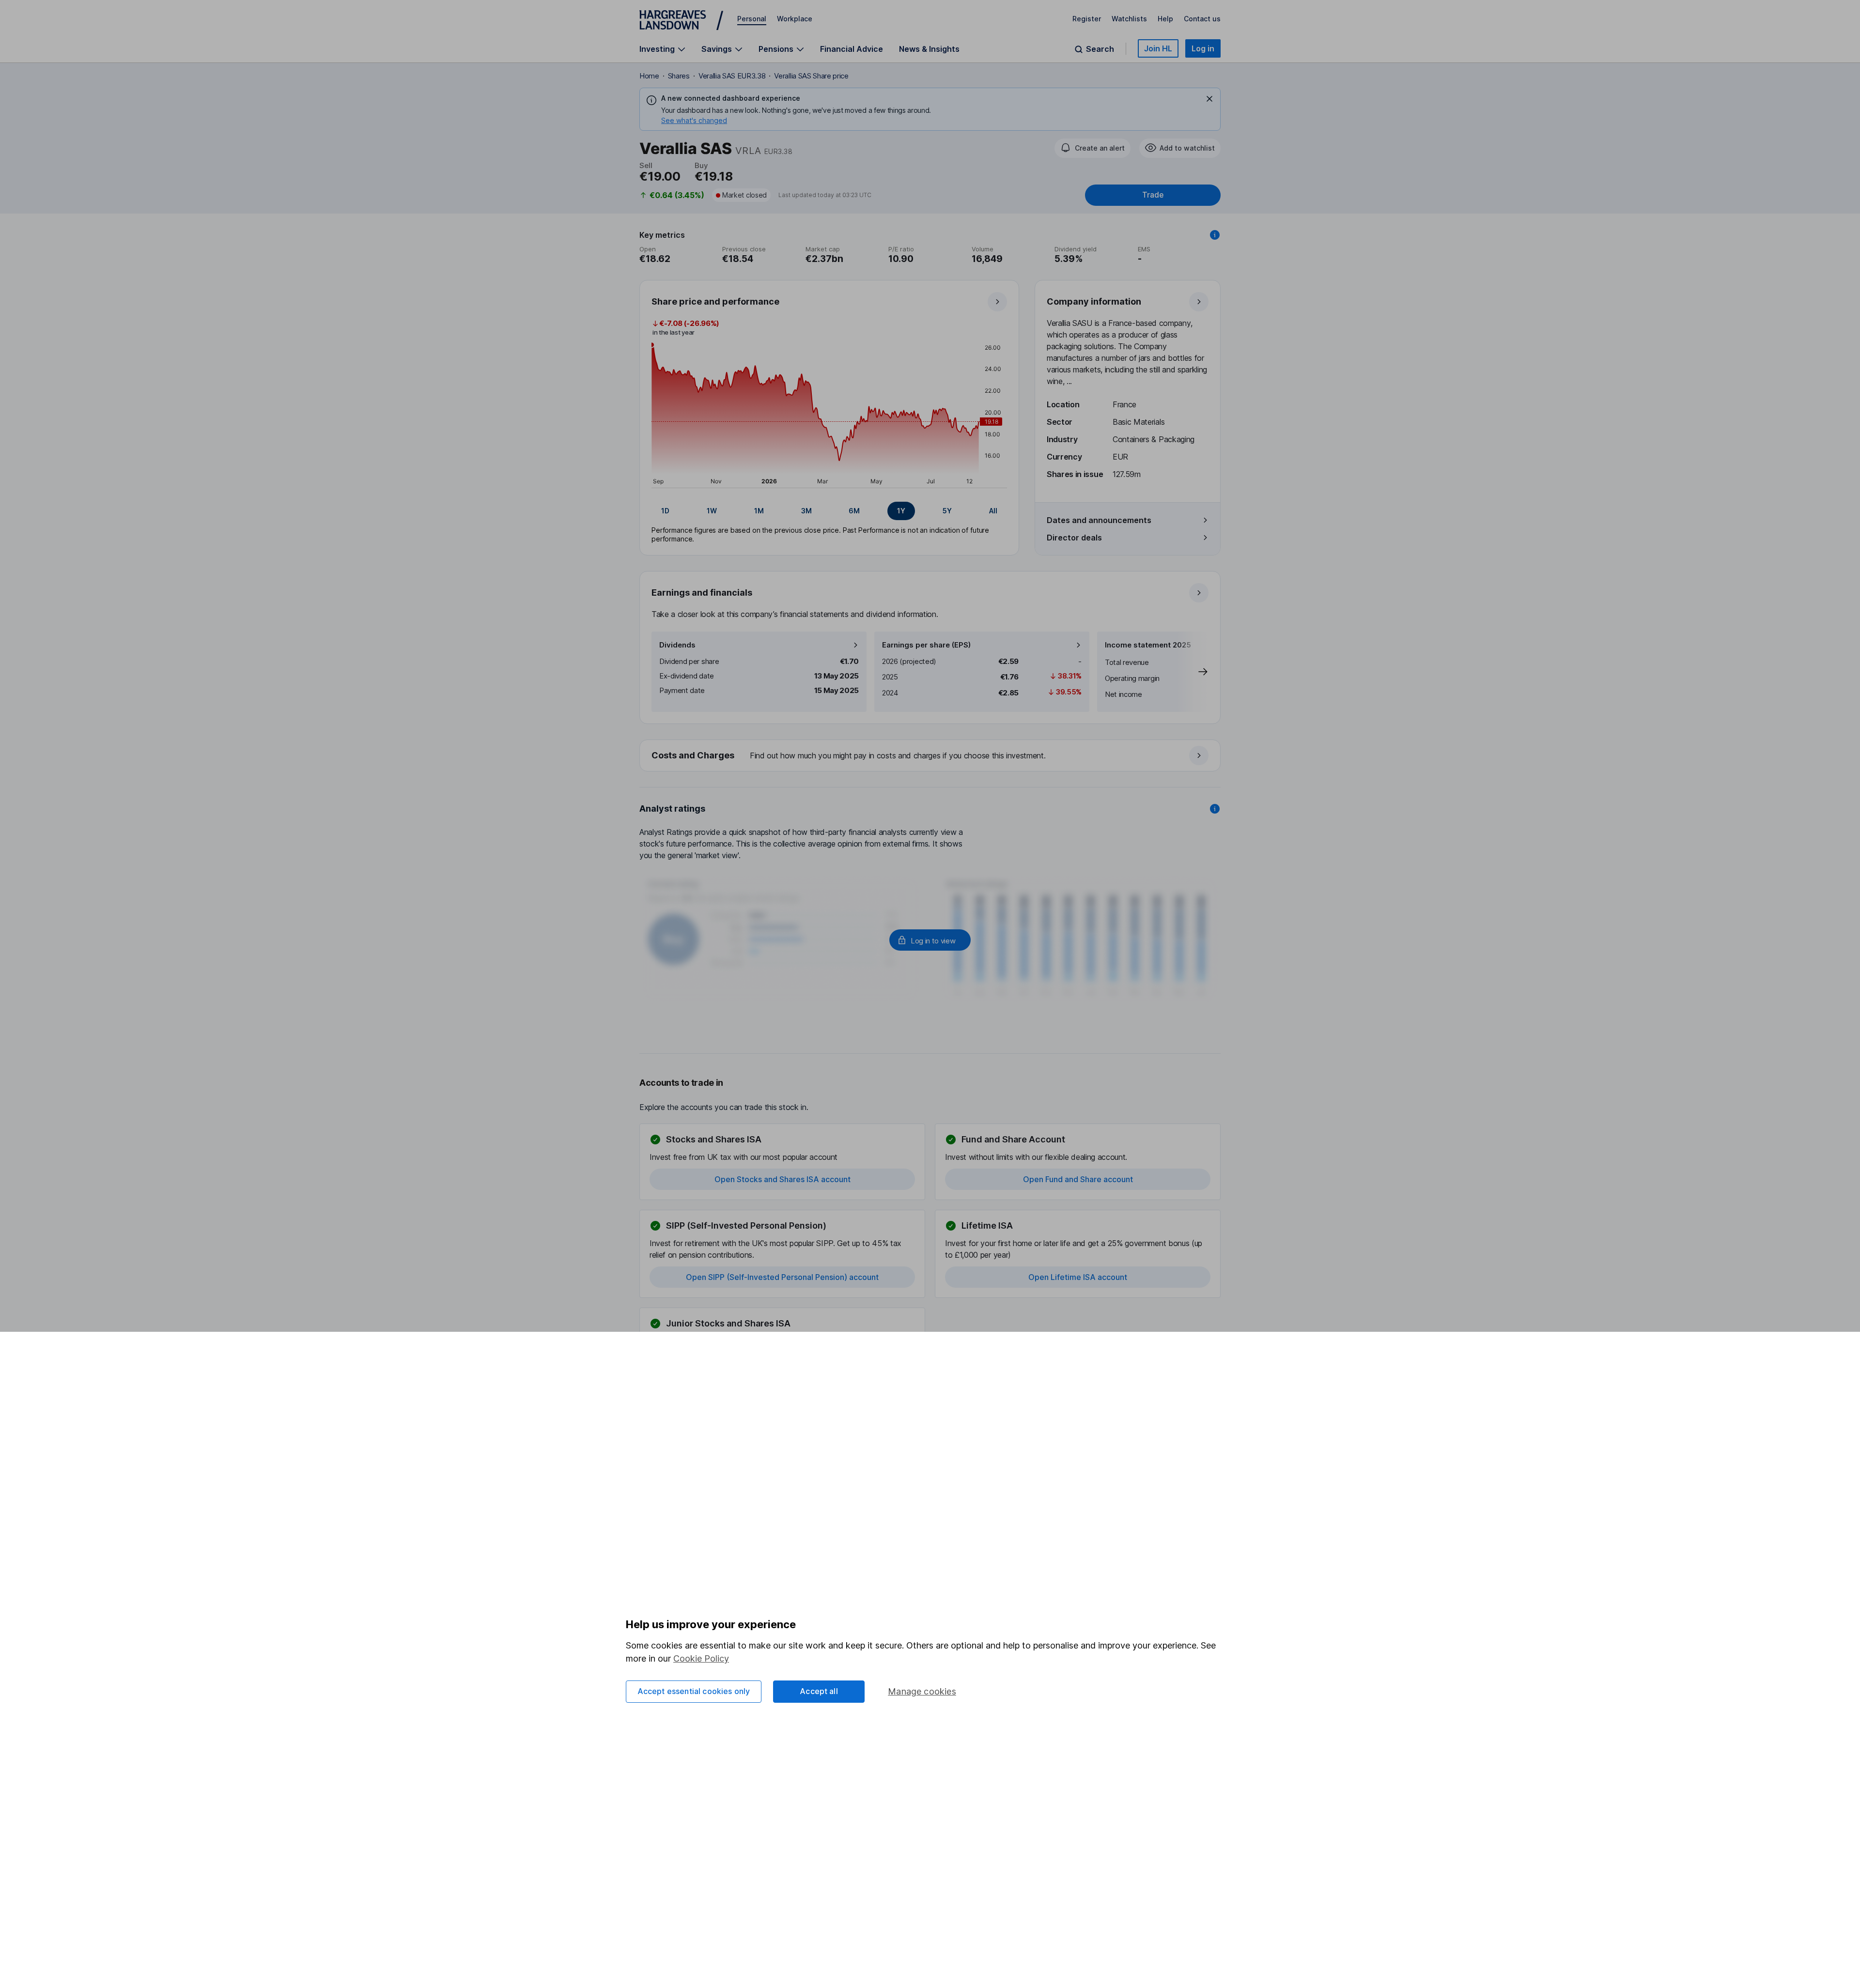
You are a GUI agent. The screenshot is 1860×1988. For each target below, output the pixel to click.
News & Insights (929, 49)
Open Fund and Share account (1078, 1179)
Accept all (819, 1691)
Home (649, 76)
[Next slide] (1193, 672)
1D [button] (665, 511)
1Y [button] (901, 511)
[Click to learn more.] (1215, 235)
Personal (752, 19)
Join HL (1158, 48)
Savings (717, 49)
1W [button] (712, 511)
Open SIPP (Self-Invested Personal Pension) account (782, 1277)
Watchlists (1129, 19)
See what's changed (694, 120)
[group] (829, 511)
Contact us (1202, 19)
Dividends (677, 645)
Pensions (776, 49)
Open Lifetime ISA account (1078, 1277)
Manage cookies (922, 1691)
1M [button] (759, 511)
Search (1100, 49)
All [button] (993, 511)
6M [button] (854, 511)
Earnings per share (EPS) (926, 645)
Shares (679, 76)
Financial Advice (852, 49)
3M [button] (806, 511)
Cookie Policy (701, 1658)
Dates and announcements (1099, 520)
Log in (1203, 48)
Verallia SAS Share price (811, 76)
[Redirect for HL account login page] (930, 940)
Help (1165, 19)
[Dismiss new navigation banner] (1209, 99)
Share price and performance (715, 301)
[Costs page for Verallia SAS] (930, 756)
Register (1087, 19)
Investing (657, 49)
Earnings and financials (702, 593)
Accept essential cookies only (694, 1691)
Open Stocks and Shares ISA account (783, 1179)
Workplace (795, 19)
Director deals (1074, 538)
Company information (1094, 301)
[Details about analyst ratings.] (1215, 809)
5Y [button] (947, 511)
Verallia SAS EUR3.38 (732, 76)
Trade (1153, 195)
